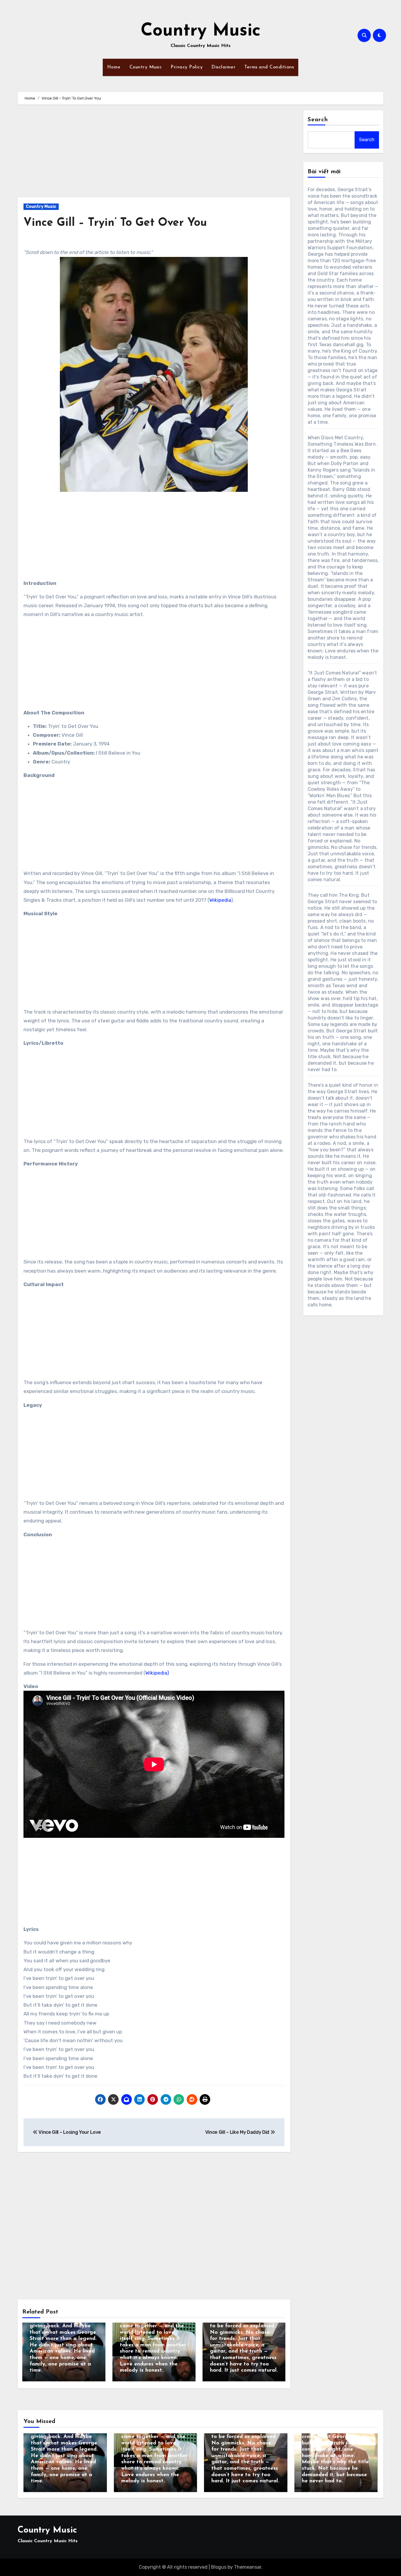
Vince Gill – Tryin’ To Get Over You (115, 223)
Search (318, 120)
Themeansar (248, 2567)
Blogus (219, 2567)
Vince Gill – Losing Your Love (69, 2132)
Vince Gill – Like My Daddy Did (238, 2132)
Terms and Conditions (269, 67)
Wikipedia (220, 900)
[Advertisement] (155, 154)
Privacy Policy (187, 67)
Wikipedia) (157, 1673)
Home (114, 67)
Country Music (201, 31)
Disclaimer (223, 67)
